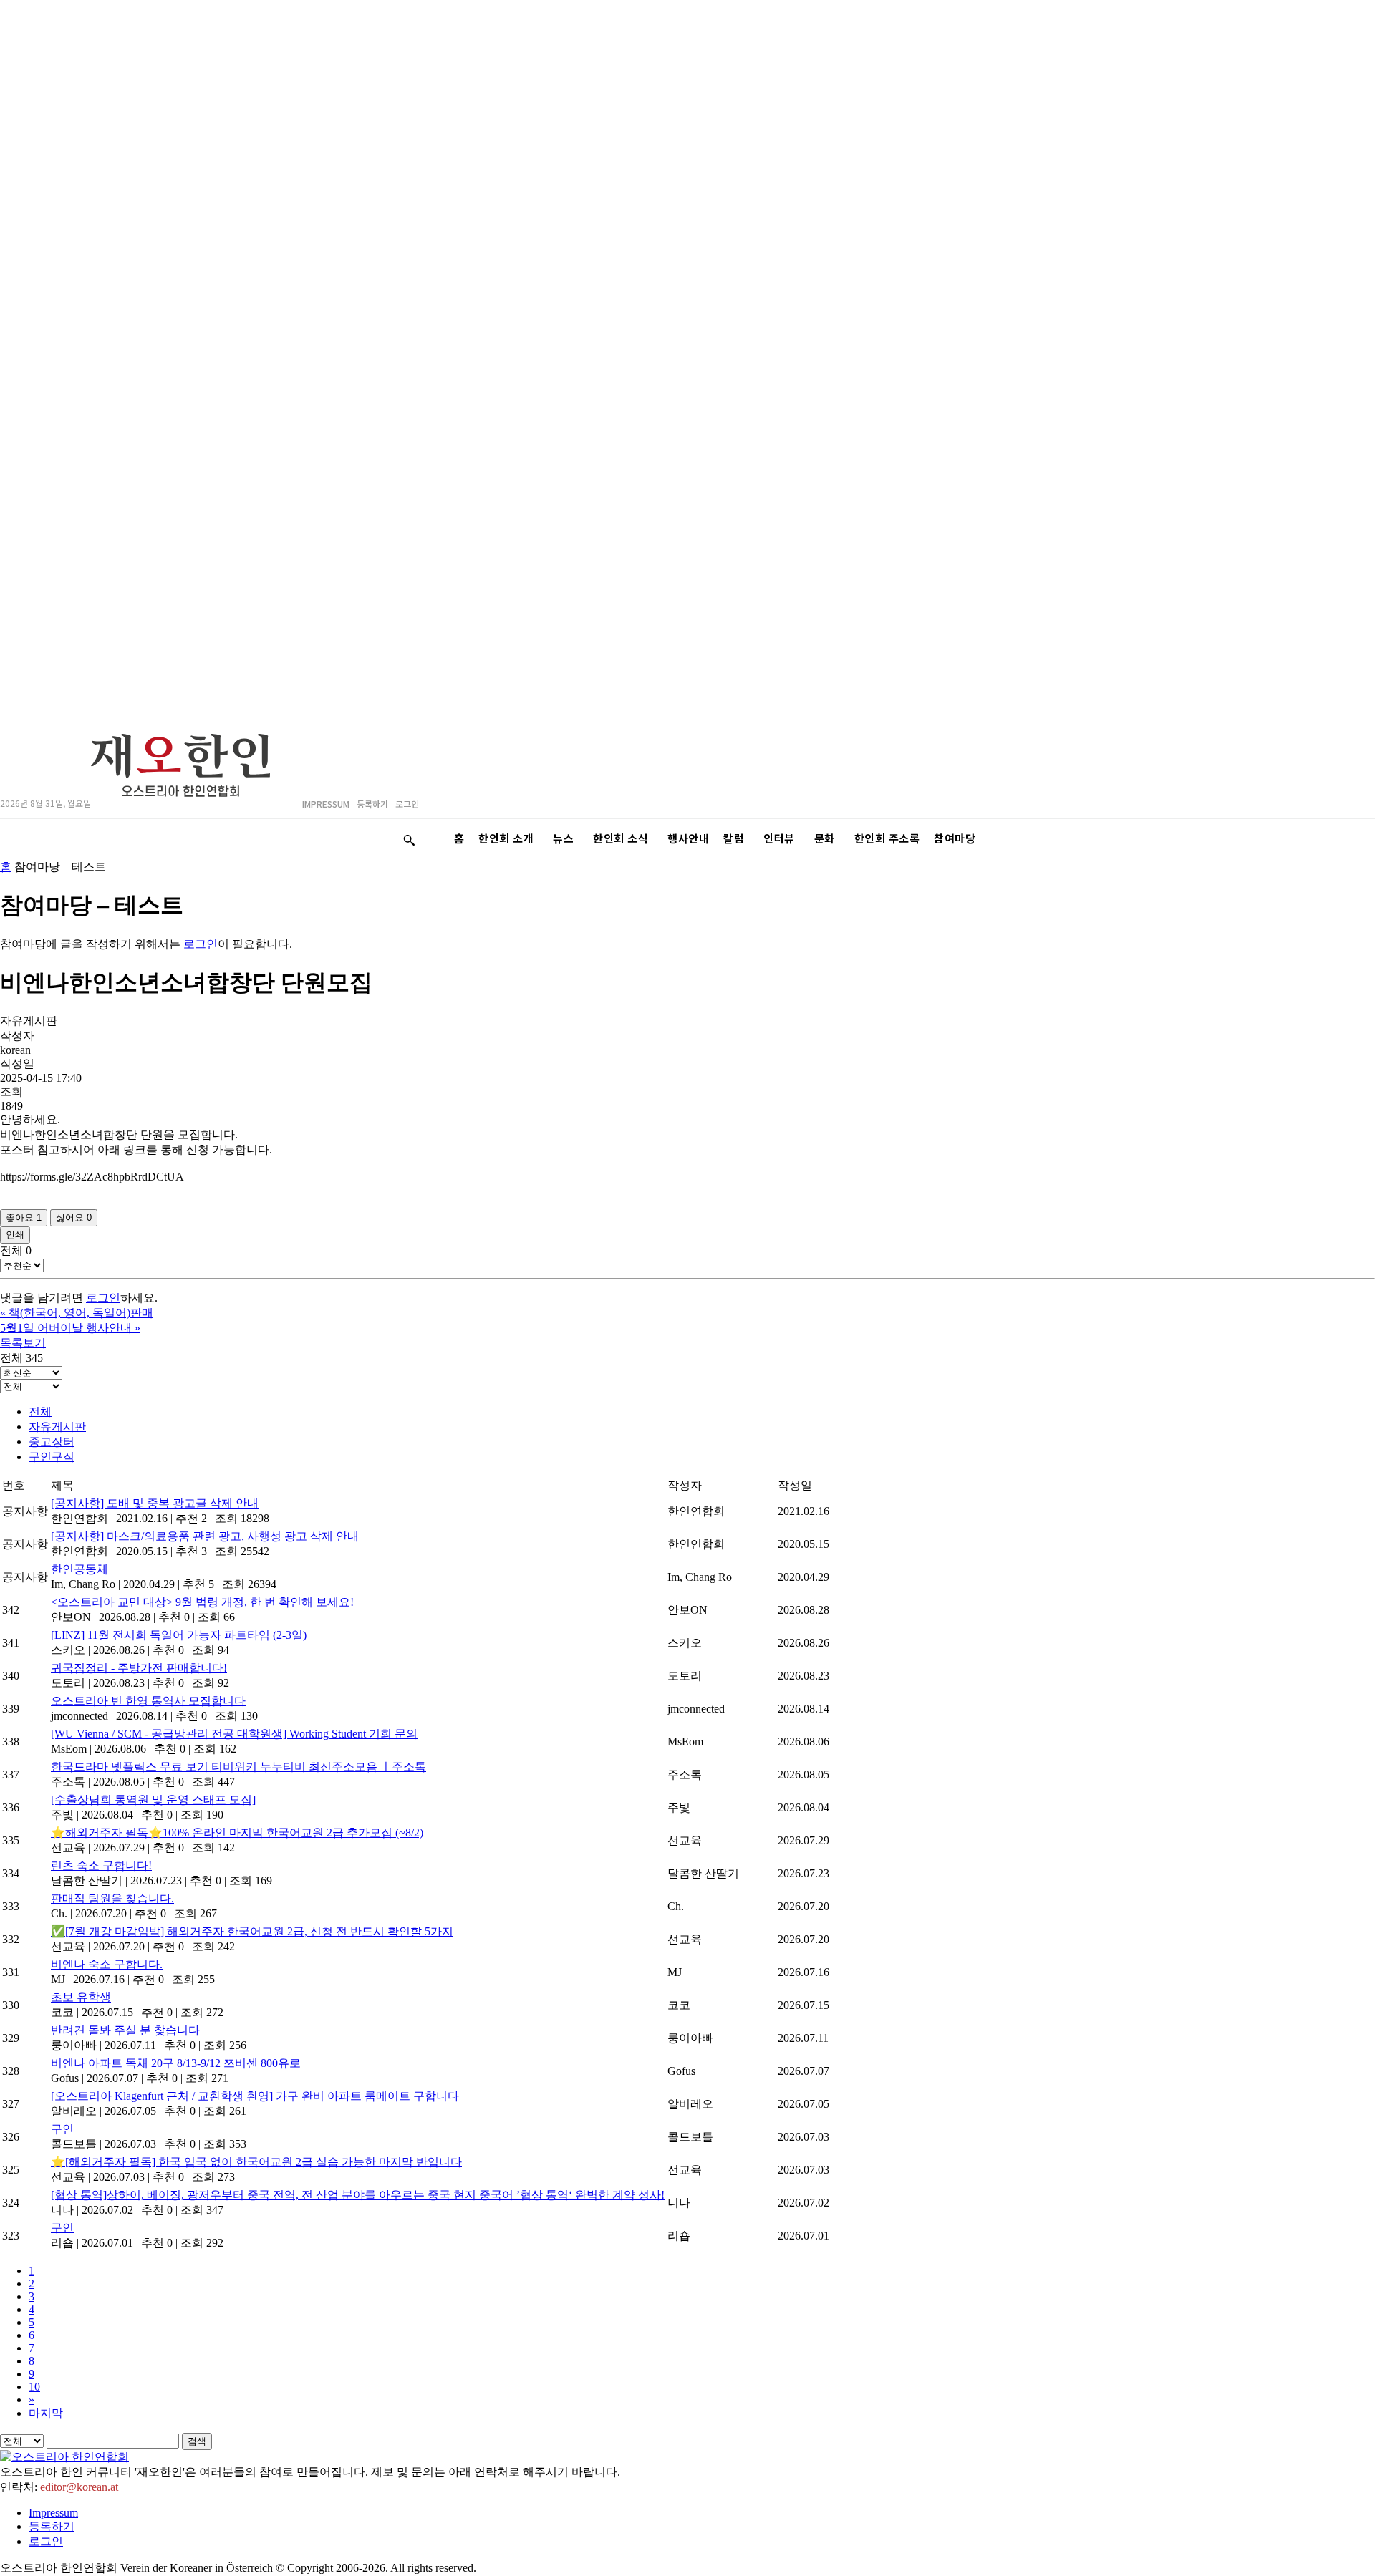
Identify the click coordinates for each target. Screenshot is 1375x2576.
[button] (409, 840)
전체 (40, 1412)
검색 (197, 2441)
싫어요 (74, 1217)
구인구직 (52, 1457)
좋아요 (24, 1217)
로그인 (201, 944)
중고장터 (52, 1442)
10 (34, 2387)
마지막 (46, 2413)
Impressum (53, 2513)
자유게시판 (57, 1427)
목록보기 (23, 1343)
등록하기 (52, 2526)
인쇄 (15, 1235)
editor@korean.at (79, 2487)
